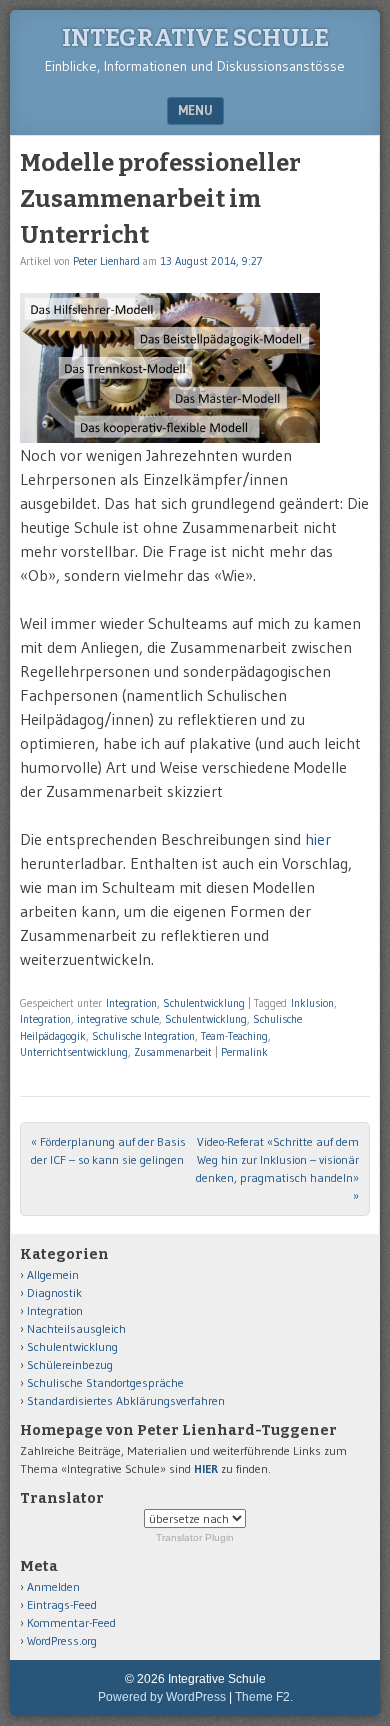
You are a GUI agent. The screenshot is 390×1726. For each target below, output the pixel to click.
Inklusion (312, 1003)
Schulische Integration (143, 1036)
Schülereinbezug (70, 1364)
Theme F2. (264, 1697)
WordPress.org (62, 1640)
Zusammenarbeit (173, 1052)
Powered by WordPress (162, 1697)
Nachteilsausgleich (76, 1328)
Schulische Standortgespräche (105, 1382)
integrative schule (118, 1019)
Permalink (244, 1052)
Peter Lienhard (106, 261)
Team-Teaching (234, 1036)
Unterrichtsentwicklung (74, 1052)
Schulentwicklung (204, 1003)
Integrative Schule (195, 38)
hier (318, 839)
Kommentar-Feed (71, 1622)
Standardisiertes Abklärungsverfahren (126, 1400)
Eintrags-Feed (62, 1604)
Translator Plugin (195, 1537)
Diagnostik (54, 1292)
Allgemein (53, 1274)
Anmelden (53, 1586)
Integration (131, 1003)
